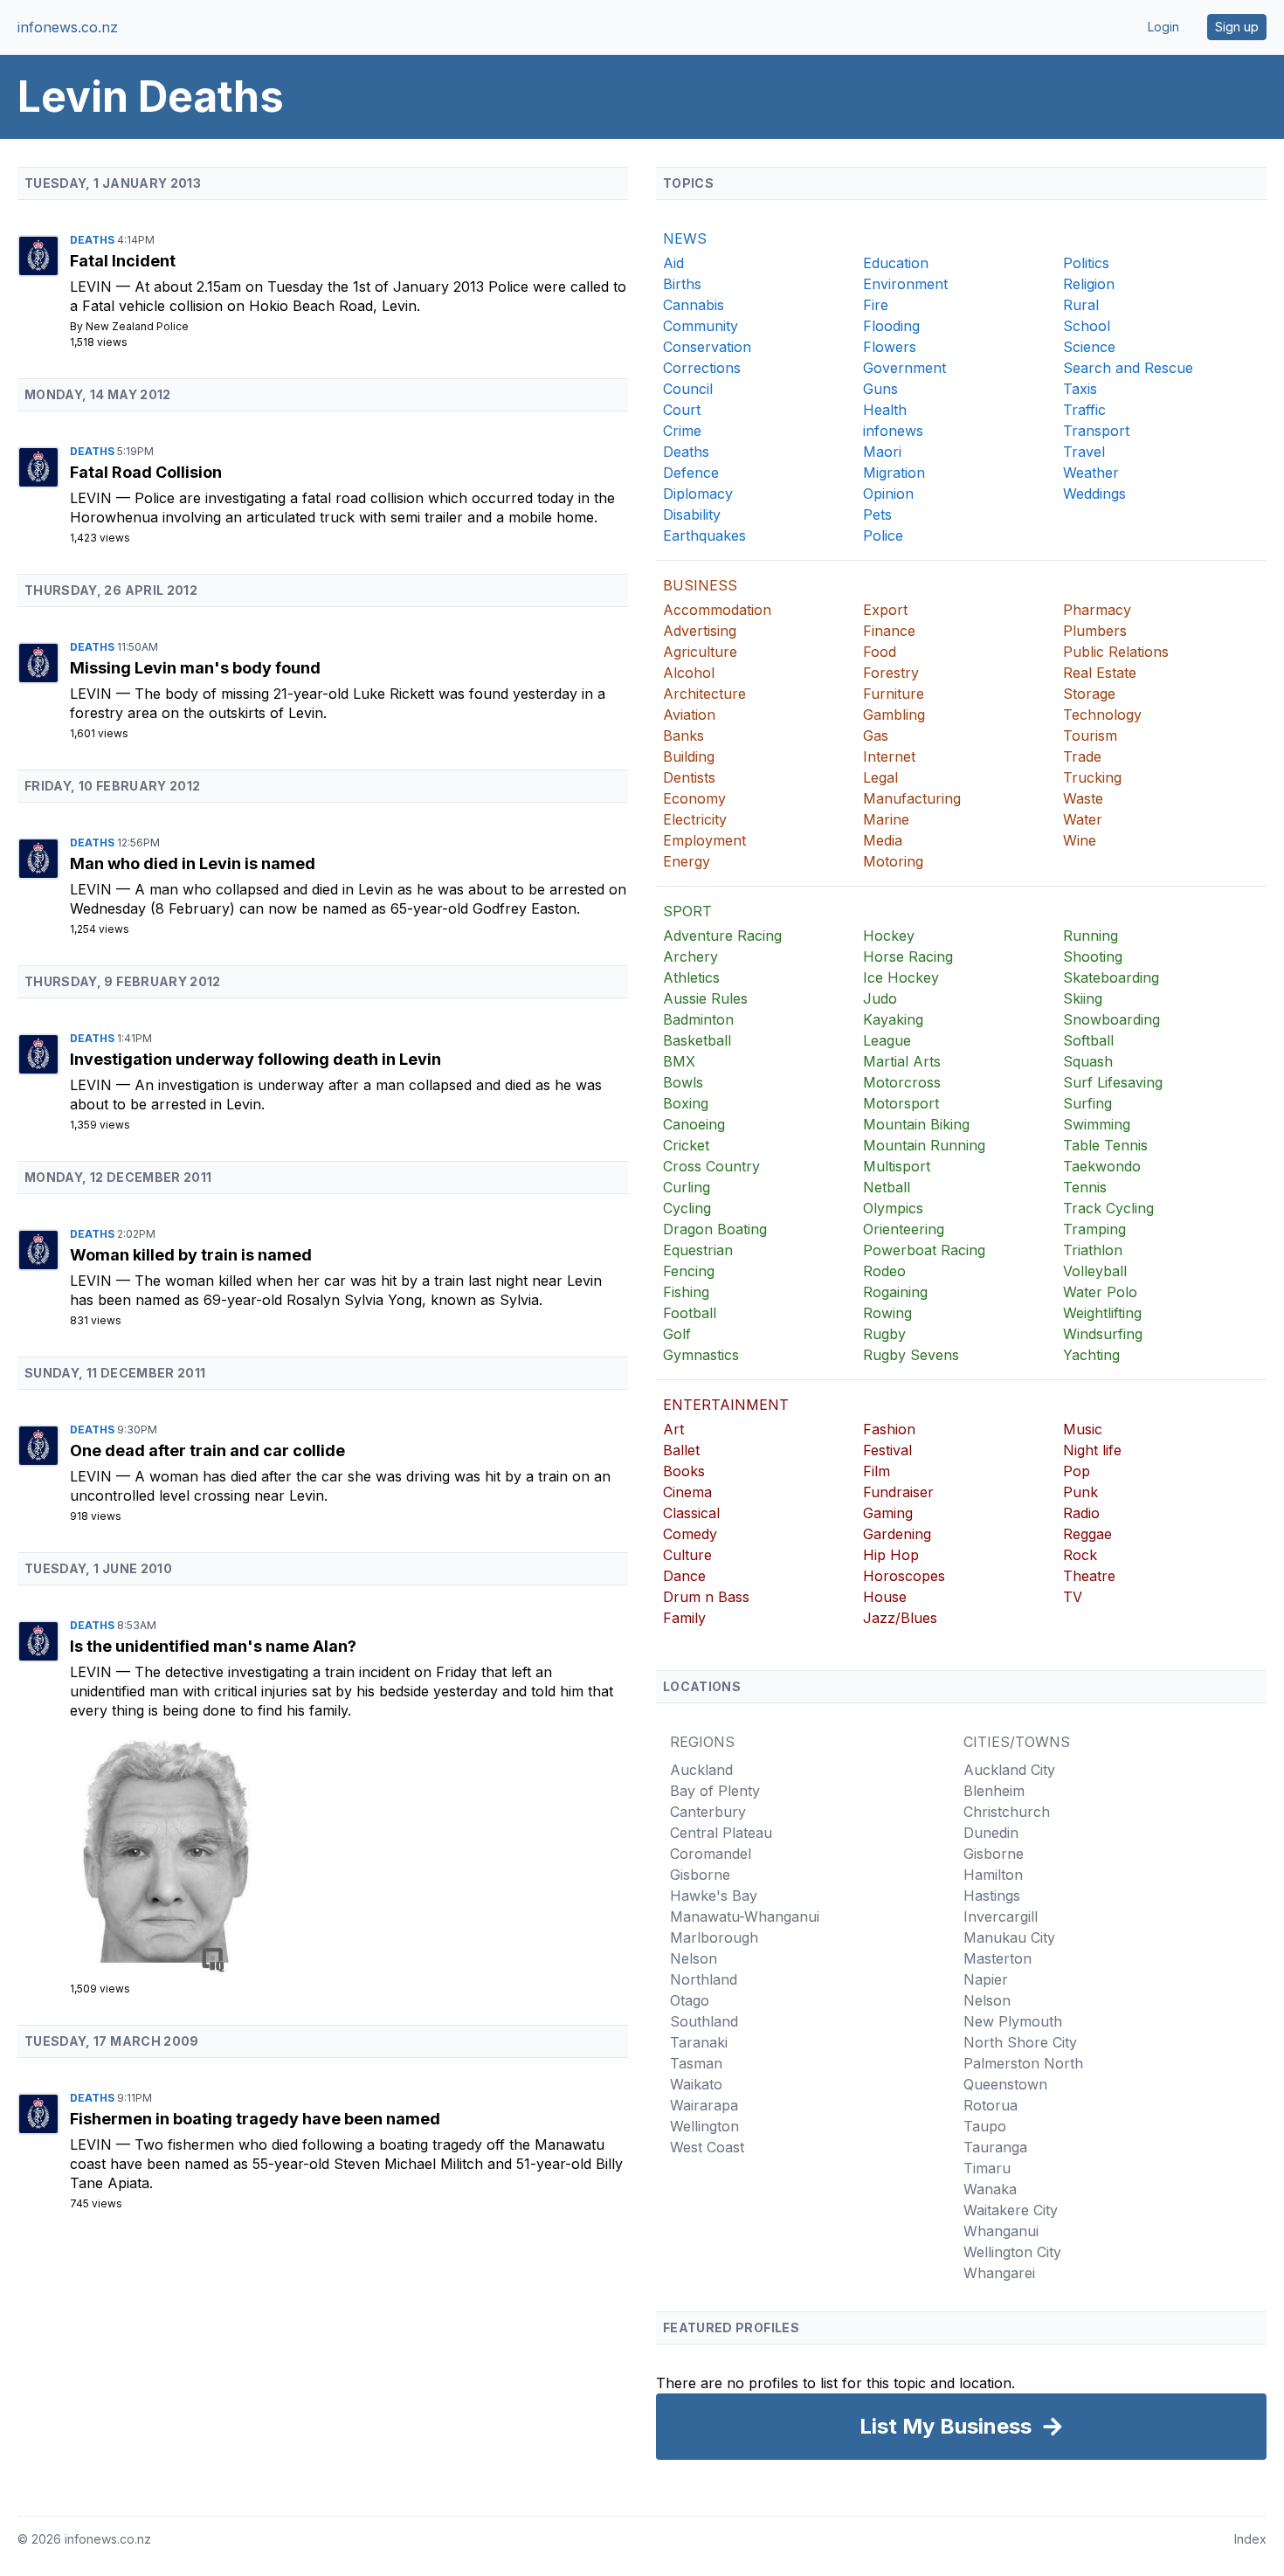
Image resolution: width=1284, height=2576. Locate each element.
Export (885, 610)
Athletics (691, 977)
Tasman (696, 2063)
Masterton (998, 1958)
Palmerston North (1023, 2063)
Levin (93, 287)
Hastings (992, 1896)
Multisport (897, 1166)
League (887, 1040)
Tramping (1094, 1229)
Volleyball (1095, 1271)
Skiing (1083, 998)
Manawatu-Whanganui (745, 1916)
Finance (889, 631)
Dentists (689, 777)
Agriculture (700, 652)
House (885, 1597)
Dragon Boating (715, 1229)
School (1087, 326)
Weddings (1094, 494)
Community (701, 326)
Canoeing (694, 1124)
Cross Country (711, 1166)
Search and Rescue (1128, 368)
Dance (684, 1576)
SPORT (687, 911)
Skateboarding (1111, 977)
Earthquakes (704, 535)
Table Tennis (1105, 1145)
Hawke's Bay (714, 1896)
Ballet (681, 1450)
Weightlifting (1102, 1313)
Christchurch (1007, 1812)
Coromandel (711, 1854)
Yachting (1091, 1355)
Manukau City (1009, 1937)
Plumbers (1095, 631)
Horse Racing (908, 957)
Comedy (690, 1534)
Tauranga (995, 2147)
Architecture (704, 694)
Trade (1082, 756)
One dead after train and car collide (207, 1450)
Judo (880, 998)
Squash (1088, 1061)
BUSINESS (700, 585)
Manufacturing (912, 798)
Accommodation (717, 610)
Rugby (884, 1334)
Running (1091, 936)
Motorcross (902, 1082)
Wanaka (990, 2189)
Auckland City (1009, 1770)
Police (883, 535)
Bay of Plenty (715, 1791)
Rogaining (895, 1292)
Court (682, 410)
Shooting (1093, 957)
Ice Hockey (901, 977)
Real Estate (1100, 673)
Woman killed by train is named (191, 1255)
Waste (1083, 798)
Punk (1080, 1492)
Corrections (702, 368)
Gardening (897, 1534)
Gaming (888, 1513)
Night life (1092, 1450)
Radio (1081, 1513)
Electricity (695, 819)
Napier (986, 1979)
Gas (876, 736)
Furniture (894, 694)
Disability (692, 515)
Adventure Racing (722, 936)
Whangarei (999, 2273)
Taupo (985, 2126)
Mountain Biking (916, 1124)
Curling (687, 1187)
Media (883, 840)
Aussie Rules (705, 998)
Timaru (987, 2168)
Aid (673, 263)
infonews (893, 431)
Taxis (1080, 389)
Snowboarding (1111, 1019)
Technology (1102, 715)
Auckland (701, 1770)
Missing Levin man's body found (195, 668)
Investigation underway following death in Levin (255, 1059)
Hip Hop (891, 1555)
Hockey (889, 936)
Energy (687, 861)
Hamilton (993, 1875)
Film (877, 1471)
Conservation (707, 347)
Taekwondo (1102, 1166)
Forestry (891, 673)
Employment (704, 840)
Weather (1091, 473)
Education (896, 263)
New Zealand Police (137, 326)
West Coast (707, 2147)
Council (688, 389)
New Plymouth (1013, 2021)
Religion (1089, 284)
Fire (876, 305)
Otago (690, 2000)
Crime (682, 431)
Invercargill (1001, 1916)
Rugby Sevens (911, 1355)
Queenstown (1005, 2084)
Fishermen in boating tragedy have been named (255, 2119)
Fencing (689, 1271)
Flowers (890, 347)
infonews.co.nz (68, 27)
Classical (691, 1513)
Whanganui (1001, 2231)
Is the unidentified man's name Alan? (213, 1646)
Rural (1081, 305)
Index (1250, 2539)
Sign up (1237, 27)
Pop (1077, 1471)
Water (1083, 819)
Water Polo (1100, 1292)
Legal (880, 777)
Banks (683, 736)
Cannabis (694, 305)
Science (1089, 347)
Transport (1096, 431)
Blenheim (994, 1791)
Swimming (1097, 1124)
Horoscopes (904, 1576)
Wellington (704, 2126)
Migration (894, 473)
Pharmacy (1097, 610)
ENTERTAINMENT (726, 1405)
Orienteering (904, 1229)
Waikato (696, 2084)
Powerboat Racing (924, 1250)
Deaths (93, 240)
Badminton (698, 1019)
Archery (690, 957)
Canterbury (708, 1812)
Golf (677, 1334)
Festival (887, 1450)
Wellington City (1012, 2252)
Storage (1089, 694)
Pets (877, 515)
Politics (1086, 263)
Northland (704, 1979)
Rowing (887, 1313)
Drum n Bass (706, 1597)
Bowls (683, 1082)
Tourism (1090, 736)
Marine (886, 819)
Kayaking (893, 1019)
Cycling (687, 1208)
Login (1163, 27)
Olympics (893, 1208)
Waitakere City (1011, 2210)
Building (689, 756)
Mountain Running (924, 1145)
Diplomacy (698, 494)
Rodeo (884, 1271)
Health (885, 410)
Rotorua (991, 2105)
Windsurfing (1103, 1334)
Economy (694, 798)
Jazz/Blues (900, 1618)
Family (684, 1618)
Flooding (891, 326)
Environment (905, 284)
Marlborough (714, 1937)
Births (682, 284)
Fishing (686, 1292)
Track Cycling (1108, 1208)
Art (673, 1429)
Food (880, 652)
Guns (880, 389)
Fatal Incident (123, 261)
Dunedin (991, 1833)
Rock (1080, 1555)
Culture (687, 1555)
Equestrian (698, 1250)
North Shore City (1020, 2042)
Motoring (893, 861)
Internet (889, 756)
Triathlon (1093, 1250)
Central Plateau (721, 1833)
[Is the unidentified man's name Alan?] (349, 1851)
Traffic (1084, 410)
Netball (887, 1187)
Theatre (1089, 1576)
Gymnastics (701, 1355)
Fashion (889, 1429)
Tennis (1085, 1187)
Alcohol (689, 673)
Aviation (689, 715)
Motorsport (901, 1103)
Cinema (687, 1492)
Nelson (694, 1958)
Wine (1080, 840)
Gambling (894, 715)
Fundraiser (898, 1492)
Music (1083, 1429)
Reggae (1087, 1534)
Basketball (697, 1040)
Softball (1088, 1040)
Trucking (1092, 777)
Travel (1084, 452)
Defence (691, 473)
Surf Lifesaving (1113, 1082)
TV (1073, 1597)
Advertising (700, 631)
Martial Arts (902, 1061)
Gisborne (700, 1875)
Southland (704, 2021)
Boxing (686, 1103)
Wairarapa (704, 2105)
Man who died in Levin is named (193, 863)
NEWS (685, 238)
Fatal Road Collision (146, 472)
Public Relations (1116, 652)
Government (904, 368)
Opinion (888, 494)
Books (684, 1471)
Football (690, 1313)
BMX (679, 1061)
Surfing (1087, 1103)
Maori (882, 452)
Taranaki (699, 2042)
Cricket (686, 1145)
